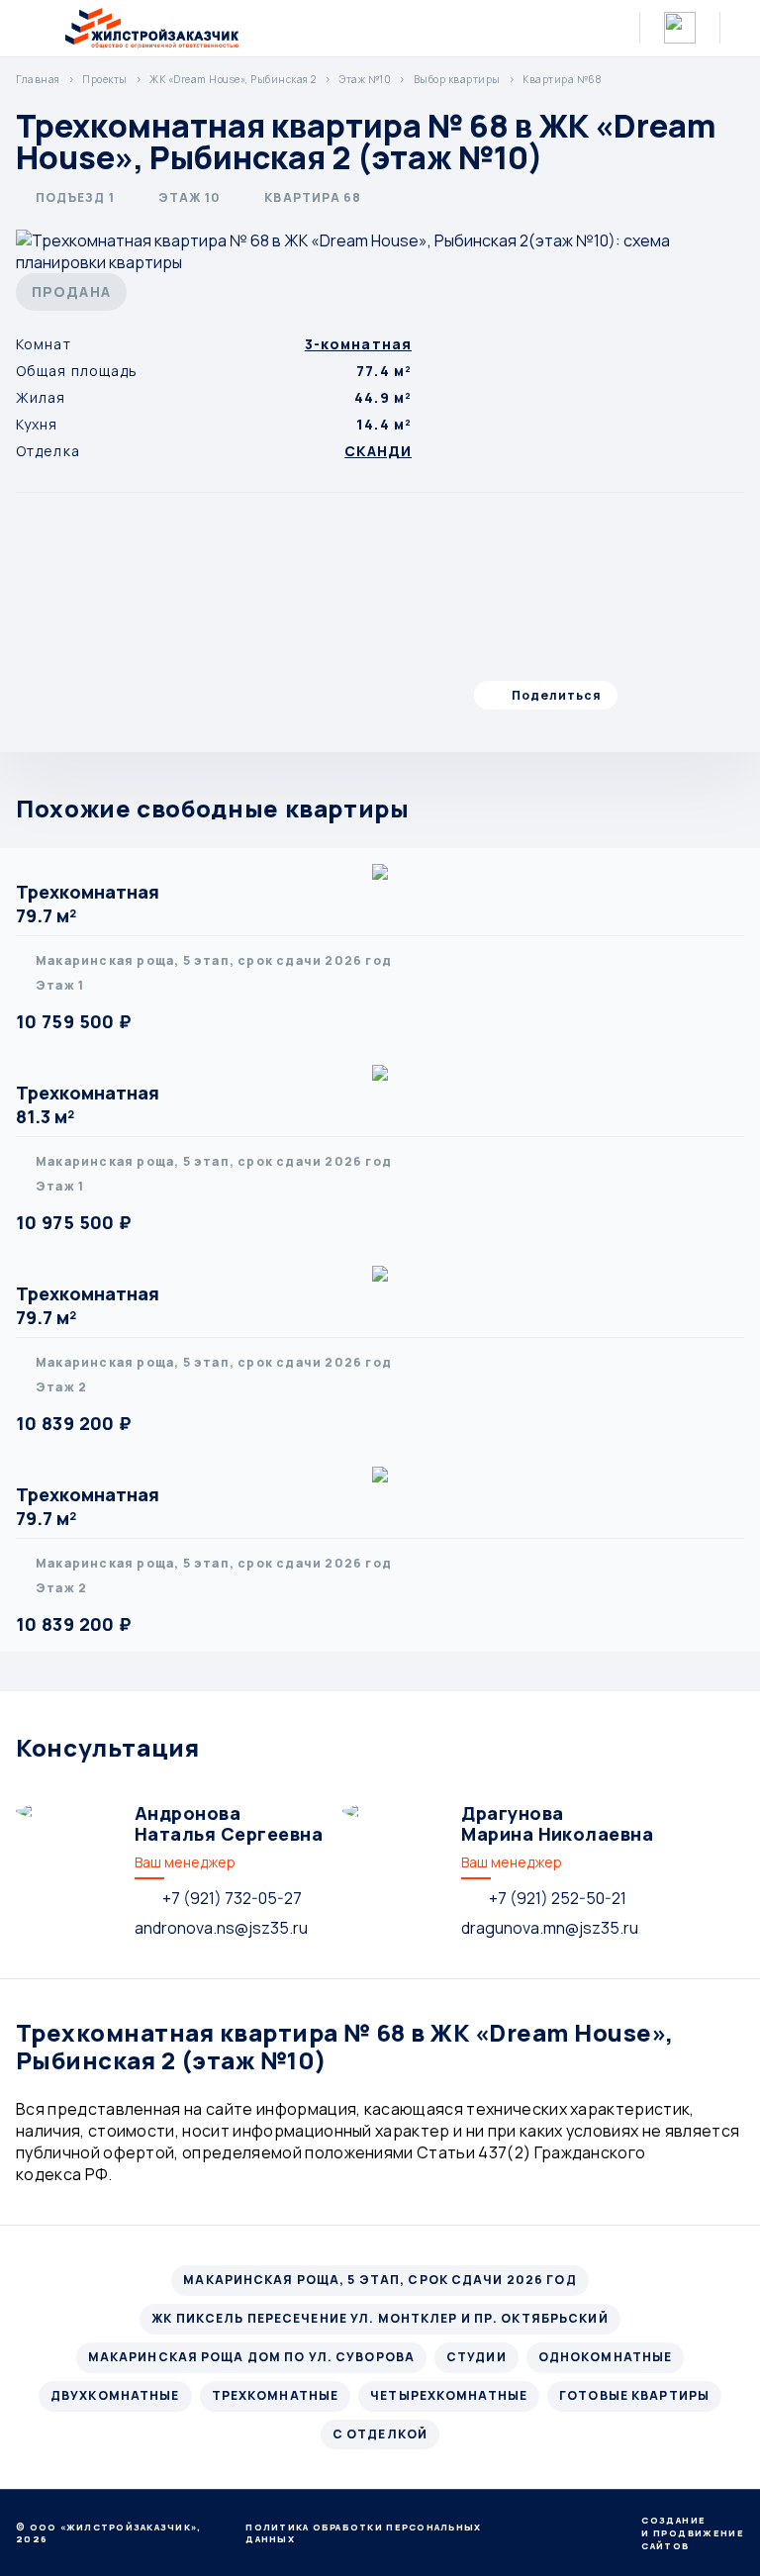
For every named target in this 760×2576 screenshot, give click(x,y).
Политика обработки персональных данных (363, 2533)
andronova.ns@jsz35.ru (221, 1928)
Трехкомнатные (276, 2395)
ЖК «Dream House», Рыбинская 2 (233, 79)
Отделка (48, 451)
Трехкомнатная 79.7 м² (88, 904)
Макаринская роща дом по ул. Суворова (251, 2357)
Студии (476, 2357)
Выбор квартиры (457, 79)
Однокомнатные (606, 2357)
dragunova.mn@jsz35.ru (550, 1928)
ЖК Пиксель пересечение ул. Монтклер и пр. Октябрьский (380, 2318)
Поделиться (557, 695)
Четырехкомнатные (449, 2395)
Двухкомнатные (115, 2395)
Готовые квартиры (634, 2395)
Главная (38, 79)
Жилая (41, 397)
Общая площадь (77, 371)
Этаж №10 (365, 79)
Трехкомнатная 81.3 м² (88, 1104)
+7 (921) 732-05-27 (232, 1898)
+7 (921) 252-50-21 (558, 1898)
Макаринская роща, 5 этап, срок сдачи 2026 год (380, 2280)
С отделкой (380, 2434)
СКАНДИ (378, 451)
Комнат (44, 344)
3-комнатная (358, 344)
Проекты (105, 79)
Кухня (37, 424)
